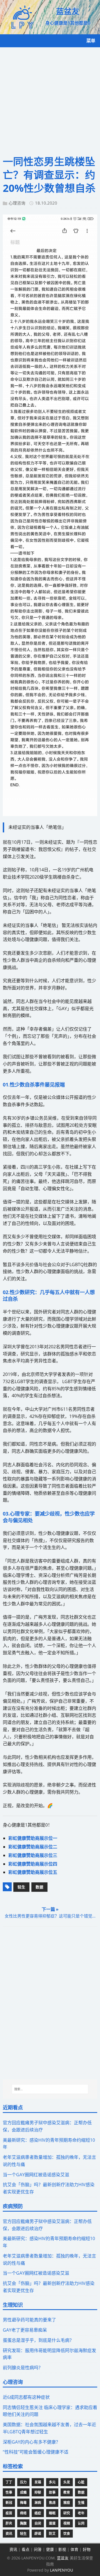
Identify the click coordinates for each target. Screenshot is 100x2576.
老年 (81, 2513)
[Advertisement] (50, 100)
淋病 (38, 2503)
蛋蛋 (52, 2523)
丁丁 (9, 2482)
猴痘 (67, 2503)
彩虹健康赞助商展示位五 (33, 1872)
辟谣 (38, 2534)
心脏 (81, 2482)
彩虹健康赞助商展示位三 (33, 1855)
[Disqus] (50, 2003)
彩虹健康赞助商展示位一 (33, 1838)
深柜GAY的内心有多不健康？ (32, 2442)
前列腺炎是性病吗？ (23, 2368)
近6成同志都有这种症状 (26, 2397)
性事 (9, 2492)
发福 (38, 2482)
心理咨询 (17, 203)
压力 (23, 2482)
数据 (39, 1887)
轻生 (21, 1887)
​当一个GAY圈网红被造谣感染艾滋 (36, 2175)
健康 (50, 2549)
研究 (67, 2513)
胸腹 (23, 2523)
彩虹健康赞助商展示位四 (33, 1864)
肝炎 (9, 2523)
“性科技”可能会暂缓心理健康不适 (36, 2452)
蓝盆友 (63, 2558)
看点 (26, 2549)
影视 (62, 2549)
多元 (52, 2482)
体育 (74, 2549)
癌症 (38, 2513)
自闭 (38, 2523)
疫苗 (9, 2513)
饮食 (67, 2534)
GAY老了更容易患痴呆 (25, 2330)
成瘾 (23, 2492)
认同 (81, 2523)
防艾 (52, 2534)
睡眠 (52, 2513)
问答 (38, 2549)
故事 (52, 2492)
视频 (67, 2523)
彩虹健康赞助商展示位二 (33, 1847)
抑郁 (38, 2492)
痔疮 (23, 2513)
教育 (67, 2492)
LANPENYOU (62, 2570)
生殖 (81, 2503)
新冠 (9, 2503)
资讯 (9, 2534)
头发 (67, 2482)
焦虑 (52, 2503)
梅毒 (23, 2503)
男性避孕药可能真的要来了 (29, 2320)
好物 (87, 2549)
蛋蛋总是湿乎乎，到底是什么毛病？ (38, 2340)
